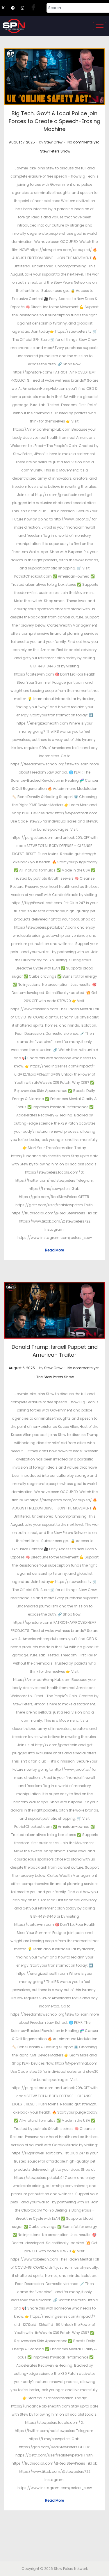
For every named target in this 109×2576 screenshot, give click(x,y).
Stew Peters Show (55, 151)
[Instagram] (25, 8)
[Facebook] (35, 8)
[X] (6, 8)
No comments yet (83, 142)
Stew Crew (53, 142)
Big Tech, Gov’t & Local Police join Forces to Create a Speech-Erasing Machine (54, 121)
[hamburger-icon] (100, 26)
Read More (54, 1250)
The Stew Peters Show (55, 1377)
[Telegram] (15, 8)
